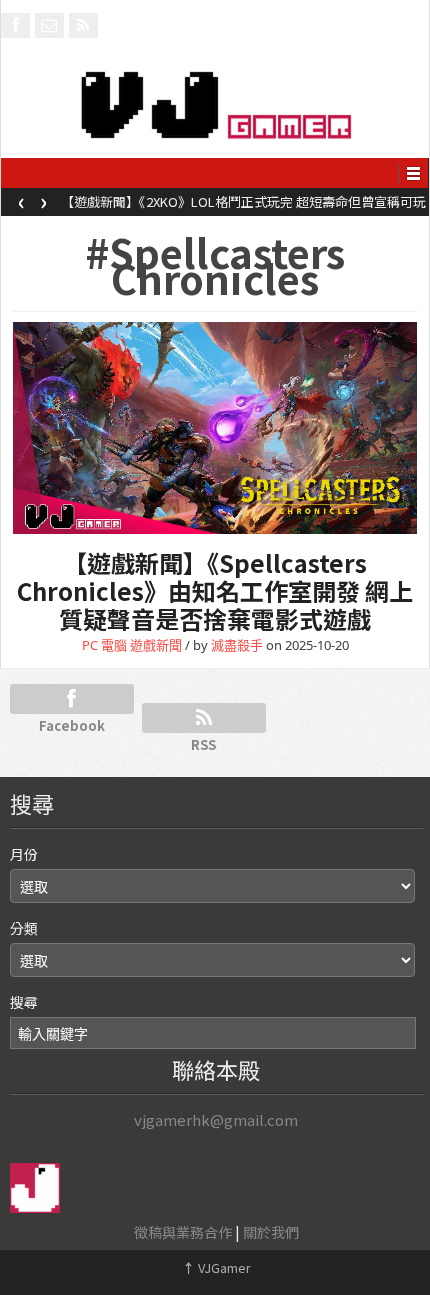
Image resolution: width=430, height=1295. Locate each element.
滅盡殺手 (237, 645)
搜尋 (24, 1002)
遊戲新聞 (156, 645)
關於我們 (271, 1232)
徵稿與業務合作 (183, 1232)
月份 (24, 854)
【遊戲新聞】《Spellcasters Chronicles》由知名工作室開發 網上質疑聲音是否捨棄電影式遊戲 (215, 590)
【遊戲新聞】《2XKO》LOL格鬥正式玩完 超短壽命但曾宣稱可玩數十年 (243, 208)
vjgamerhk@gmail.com (216, 1119)
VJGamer (216, 1267)
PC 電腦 (104, 645)
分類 (24, 928)
